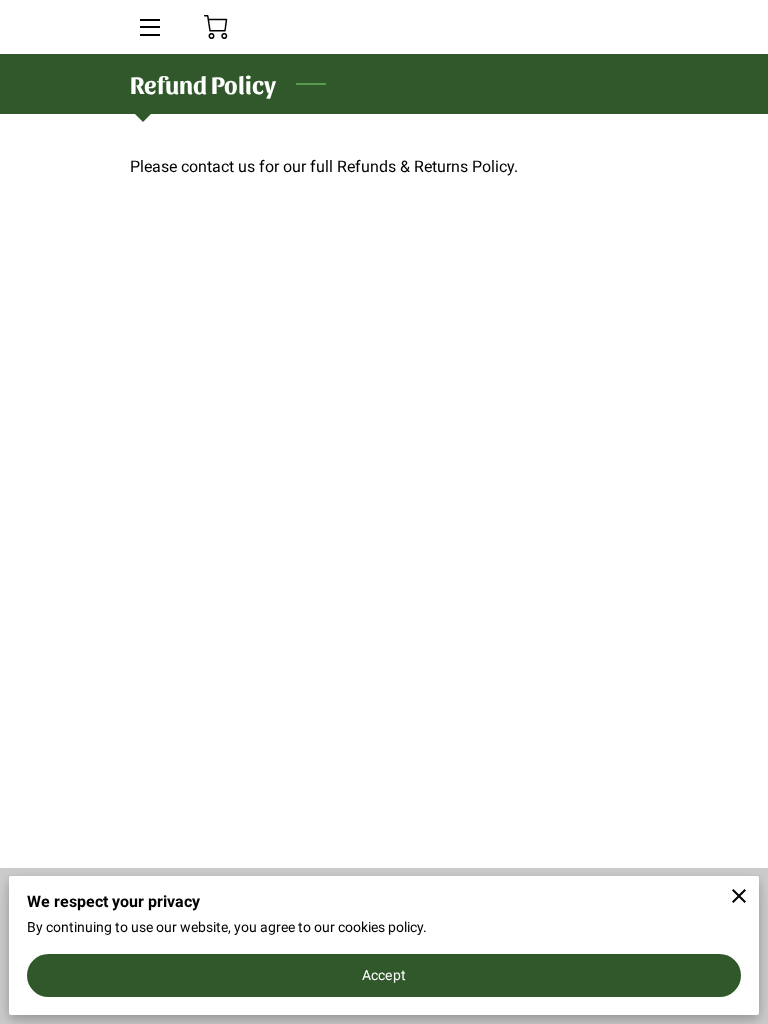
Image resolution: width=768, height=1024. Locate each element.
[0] (216, 27)
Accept (384, 975)
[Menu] (148, 27)
